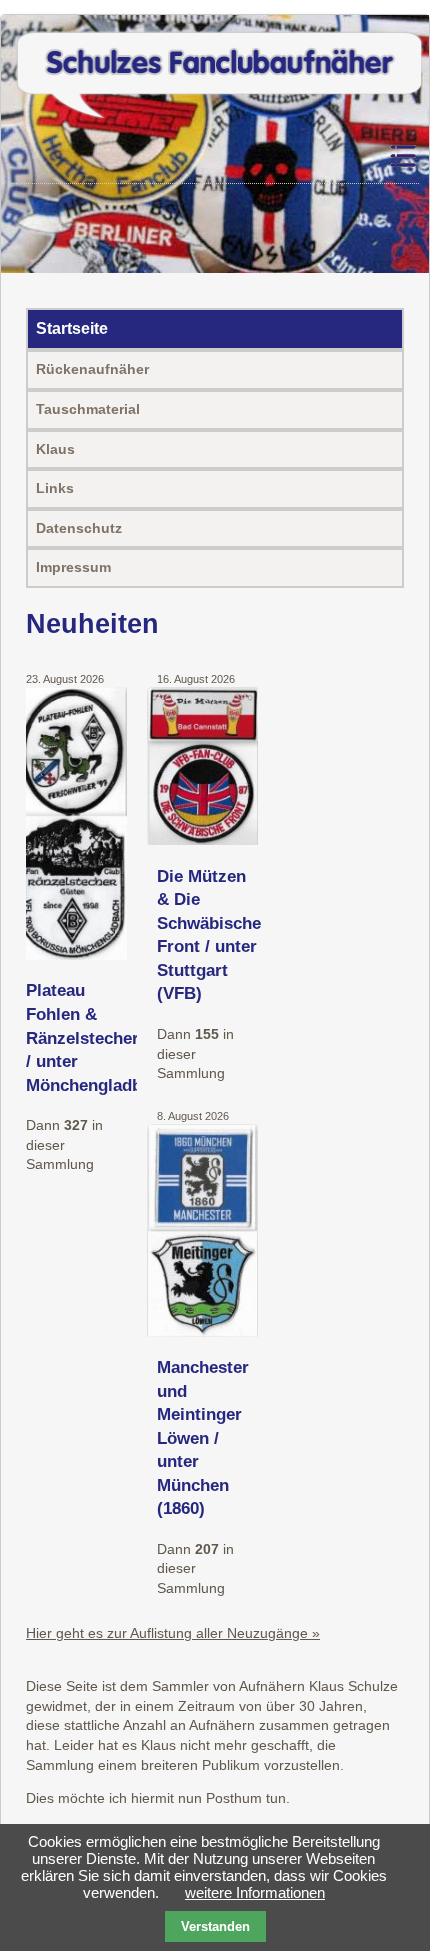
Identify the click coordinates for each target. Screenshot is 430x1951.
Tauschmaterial (88, 409)
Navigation (351, 156)
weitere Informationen (255, 1892)
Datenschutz (79, 528)
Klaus (55, 449)
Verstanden (215, 1926)
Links (55, 488)
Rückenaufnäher (92, 369)
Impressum (73, 567)
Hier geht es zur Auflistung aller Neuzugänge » (173, 1633)
